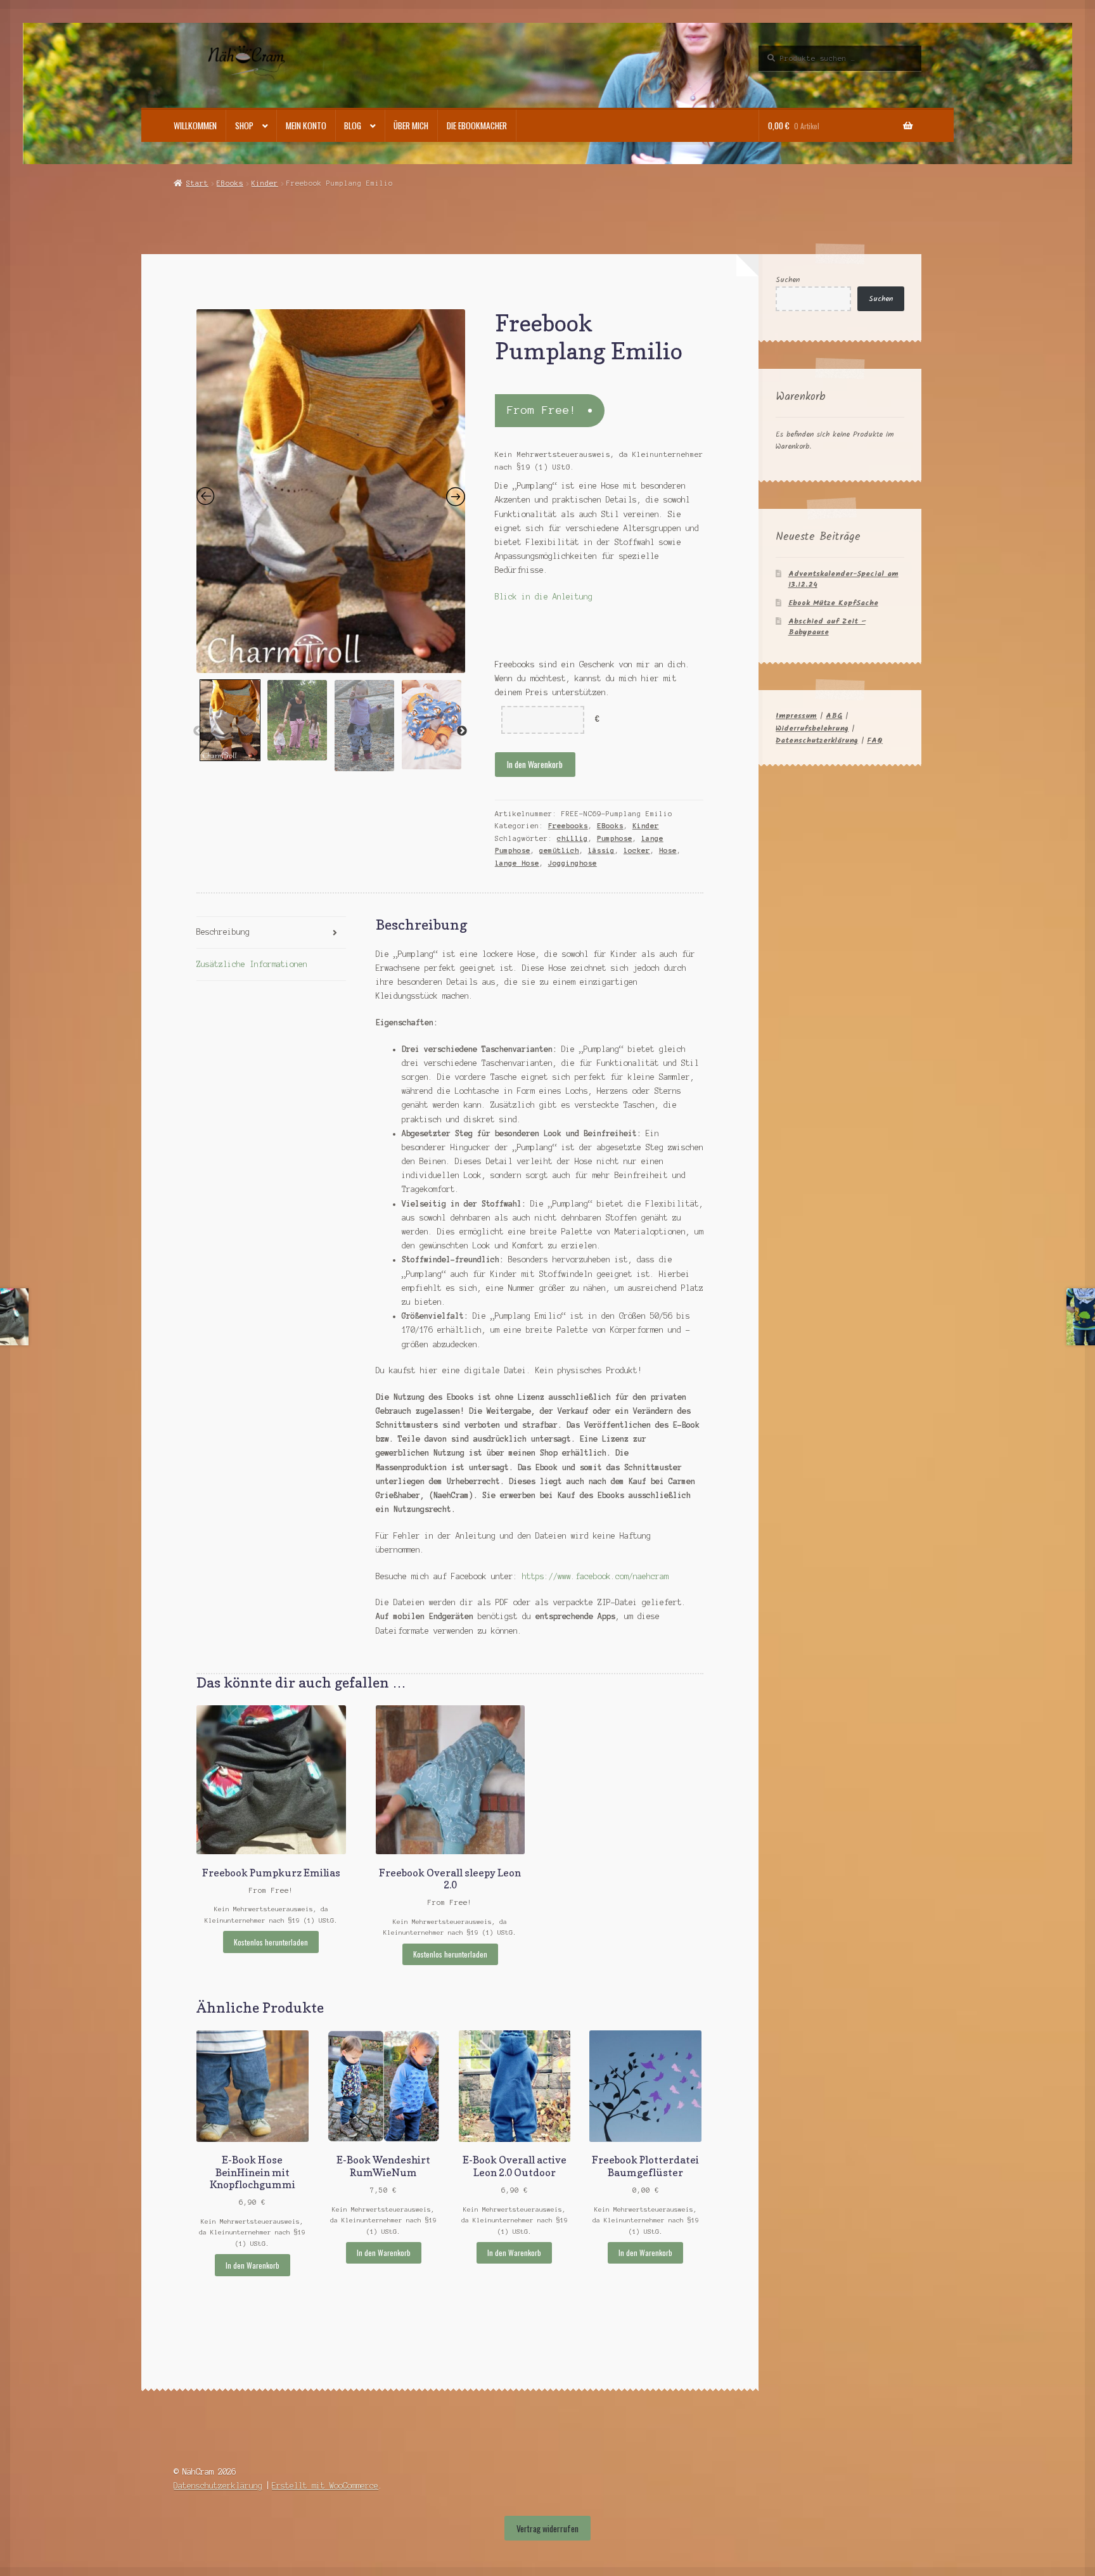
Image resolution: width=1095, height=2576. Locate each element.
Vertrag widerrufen (547, 2528)
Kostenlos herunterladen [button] (271, 1942)
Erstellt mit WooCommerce (325, 2486)
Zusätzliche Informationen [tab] (252, 964)
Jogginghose (573, 863)
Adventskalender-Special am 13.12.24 (843, 579)
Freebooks (568, 826)
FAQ (875, 740)
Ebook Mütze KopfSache (833, 603)
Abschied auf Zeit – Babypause (827, 627)
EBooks (230, 183)
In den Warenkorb (535, 764)
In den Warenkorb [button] (253, 2265)
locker (637, 850)
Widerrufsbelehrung (812, 728)
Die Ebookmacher (477, 125)
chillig (573, 838)
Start (197, 183)
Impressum (796, 716)
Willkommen (195, 125)
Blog (353, 125)
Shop (244, 125)
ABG (834, 716)
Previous (198, 731)
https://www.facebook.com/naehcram (595, 1576)
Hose (668, 850)
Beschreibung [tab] (223, 932)
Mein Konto (306, 125)
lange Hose (517, 863)
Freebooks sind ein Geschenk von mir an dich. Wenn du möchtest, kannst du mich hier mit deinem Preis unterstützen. (592, 678)
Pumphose (615, 838)
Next (462, 731)
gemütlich (559, 850)
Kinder (265, 183)
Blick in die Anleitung (546, 597)
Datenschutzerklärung (817, 740)
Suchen (788, 280)
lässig (601, 850)
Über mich (411, 125)
